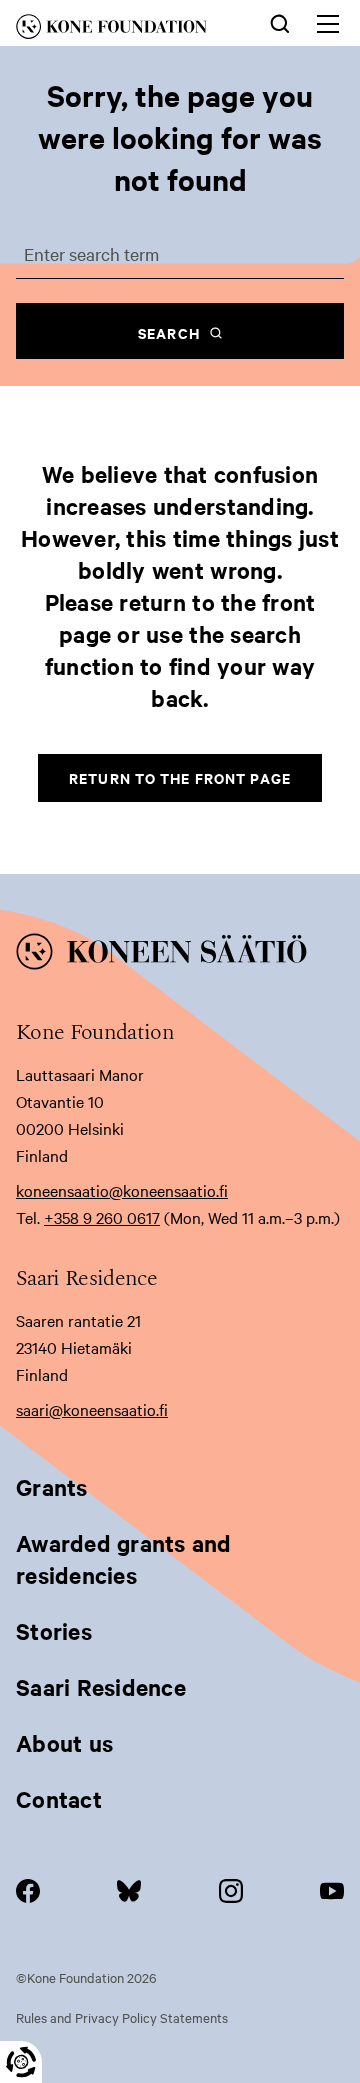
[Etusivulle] (126, 30)
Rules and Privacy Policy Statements (122, 2017)
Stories (54, 1631)
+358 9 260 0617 (102, 1217)
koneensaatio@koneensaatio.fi (122, 1190)
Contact (59, 1799)
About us (64, 1743)
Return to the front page (180, 777)
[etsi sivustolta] (280, 22)
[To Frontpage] (180, 955)
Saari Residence (101, 1687)
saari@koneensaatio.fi (92, 1409)
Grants (52, 1487)
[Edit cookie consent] (21, 2062)
